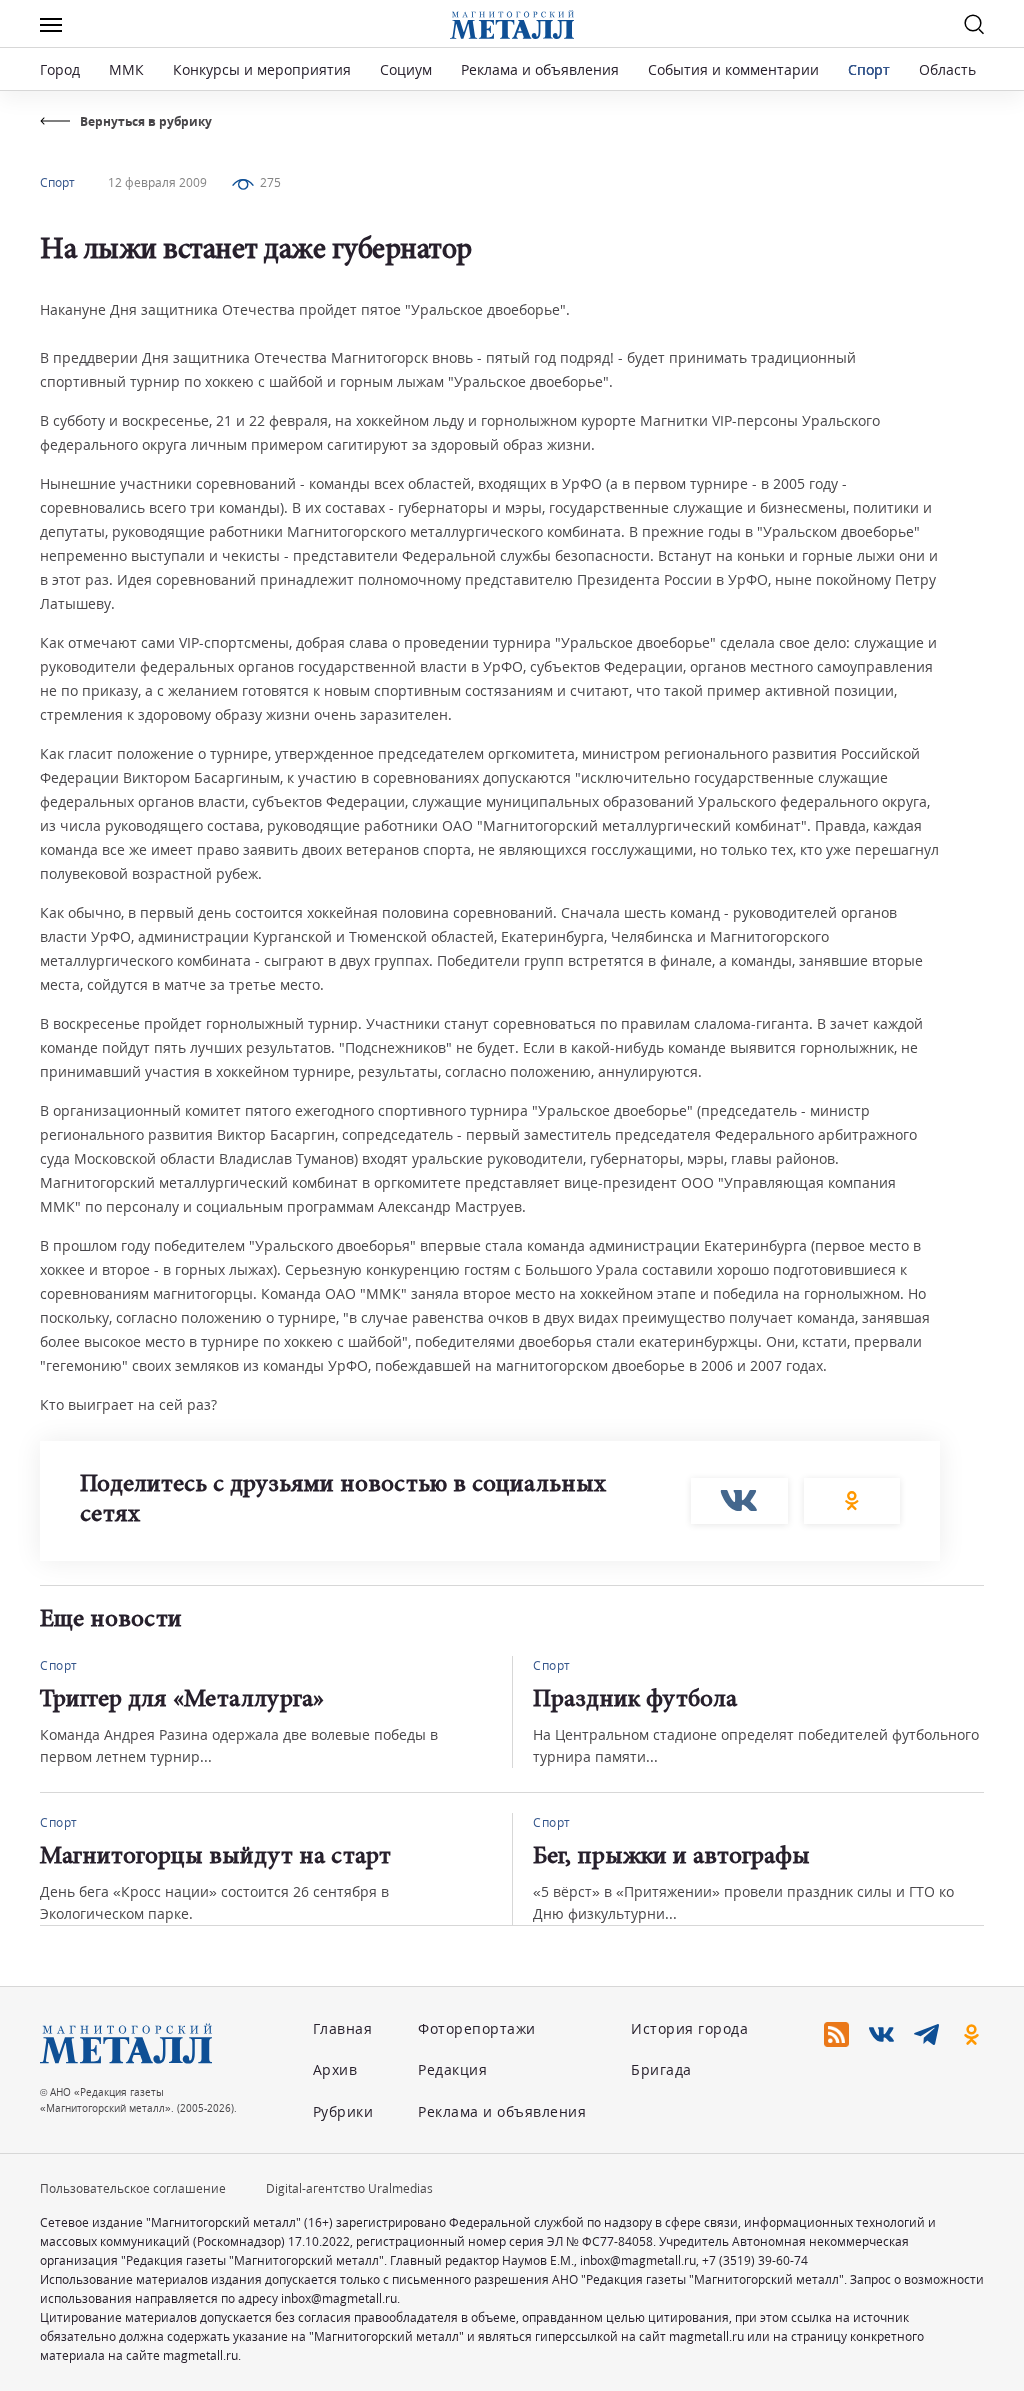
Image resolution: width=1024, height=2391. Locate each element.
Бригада (661, 2069)
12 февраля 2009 (157, 182)
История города (689, 2028)
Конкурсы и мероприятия (264, 69)
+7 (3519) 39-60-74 (755, 2260)
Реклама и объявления (540, 69)
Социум (406, 69)
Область (947, 69)
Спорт (869, 69)
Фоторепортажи (477, 2028)
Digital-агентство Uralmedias (349, 2188)
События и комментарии (733, 69)
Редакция (452, 2069)
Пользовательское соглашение (133, 2188)
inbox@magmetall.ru (638, 2260)
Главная (343, 2028)
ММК (126, 69)
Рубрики (343, 2111)
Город (60, 69)
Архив (335, 2069)
